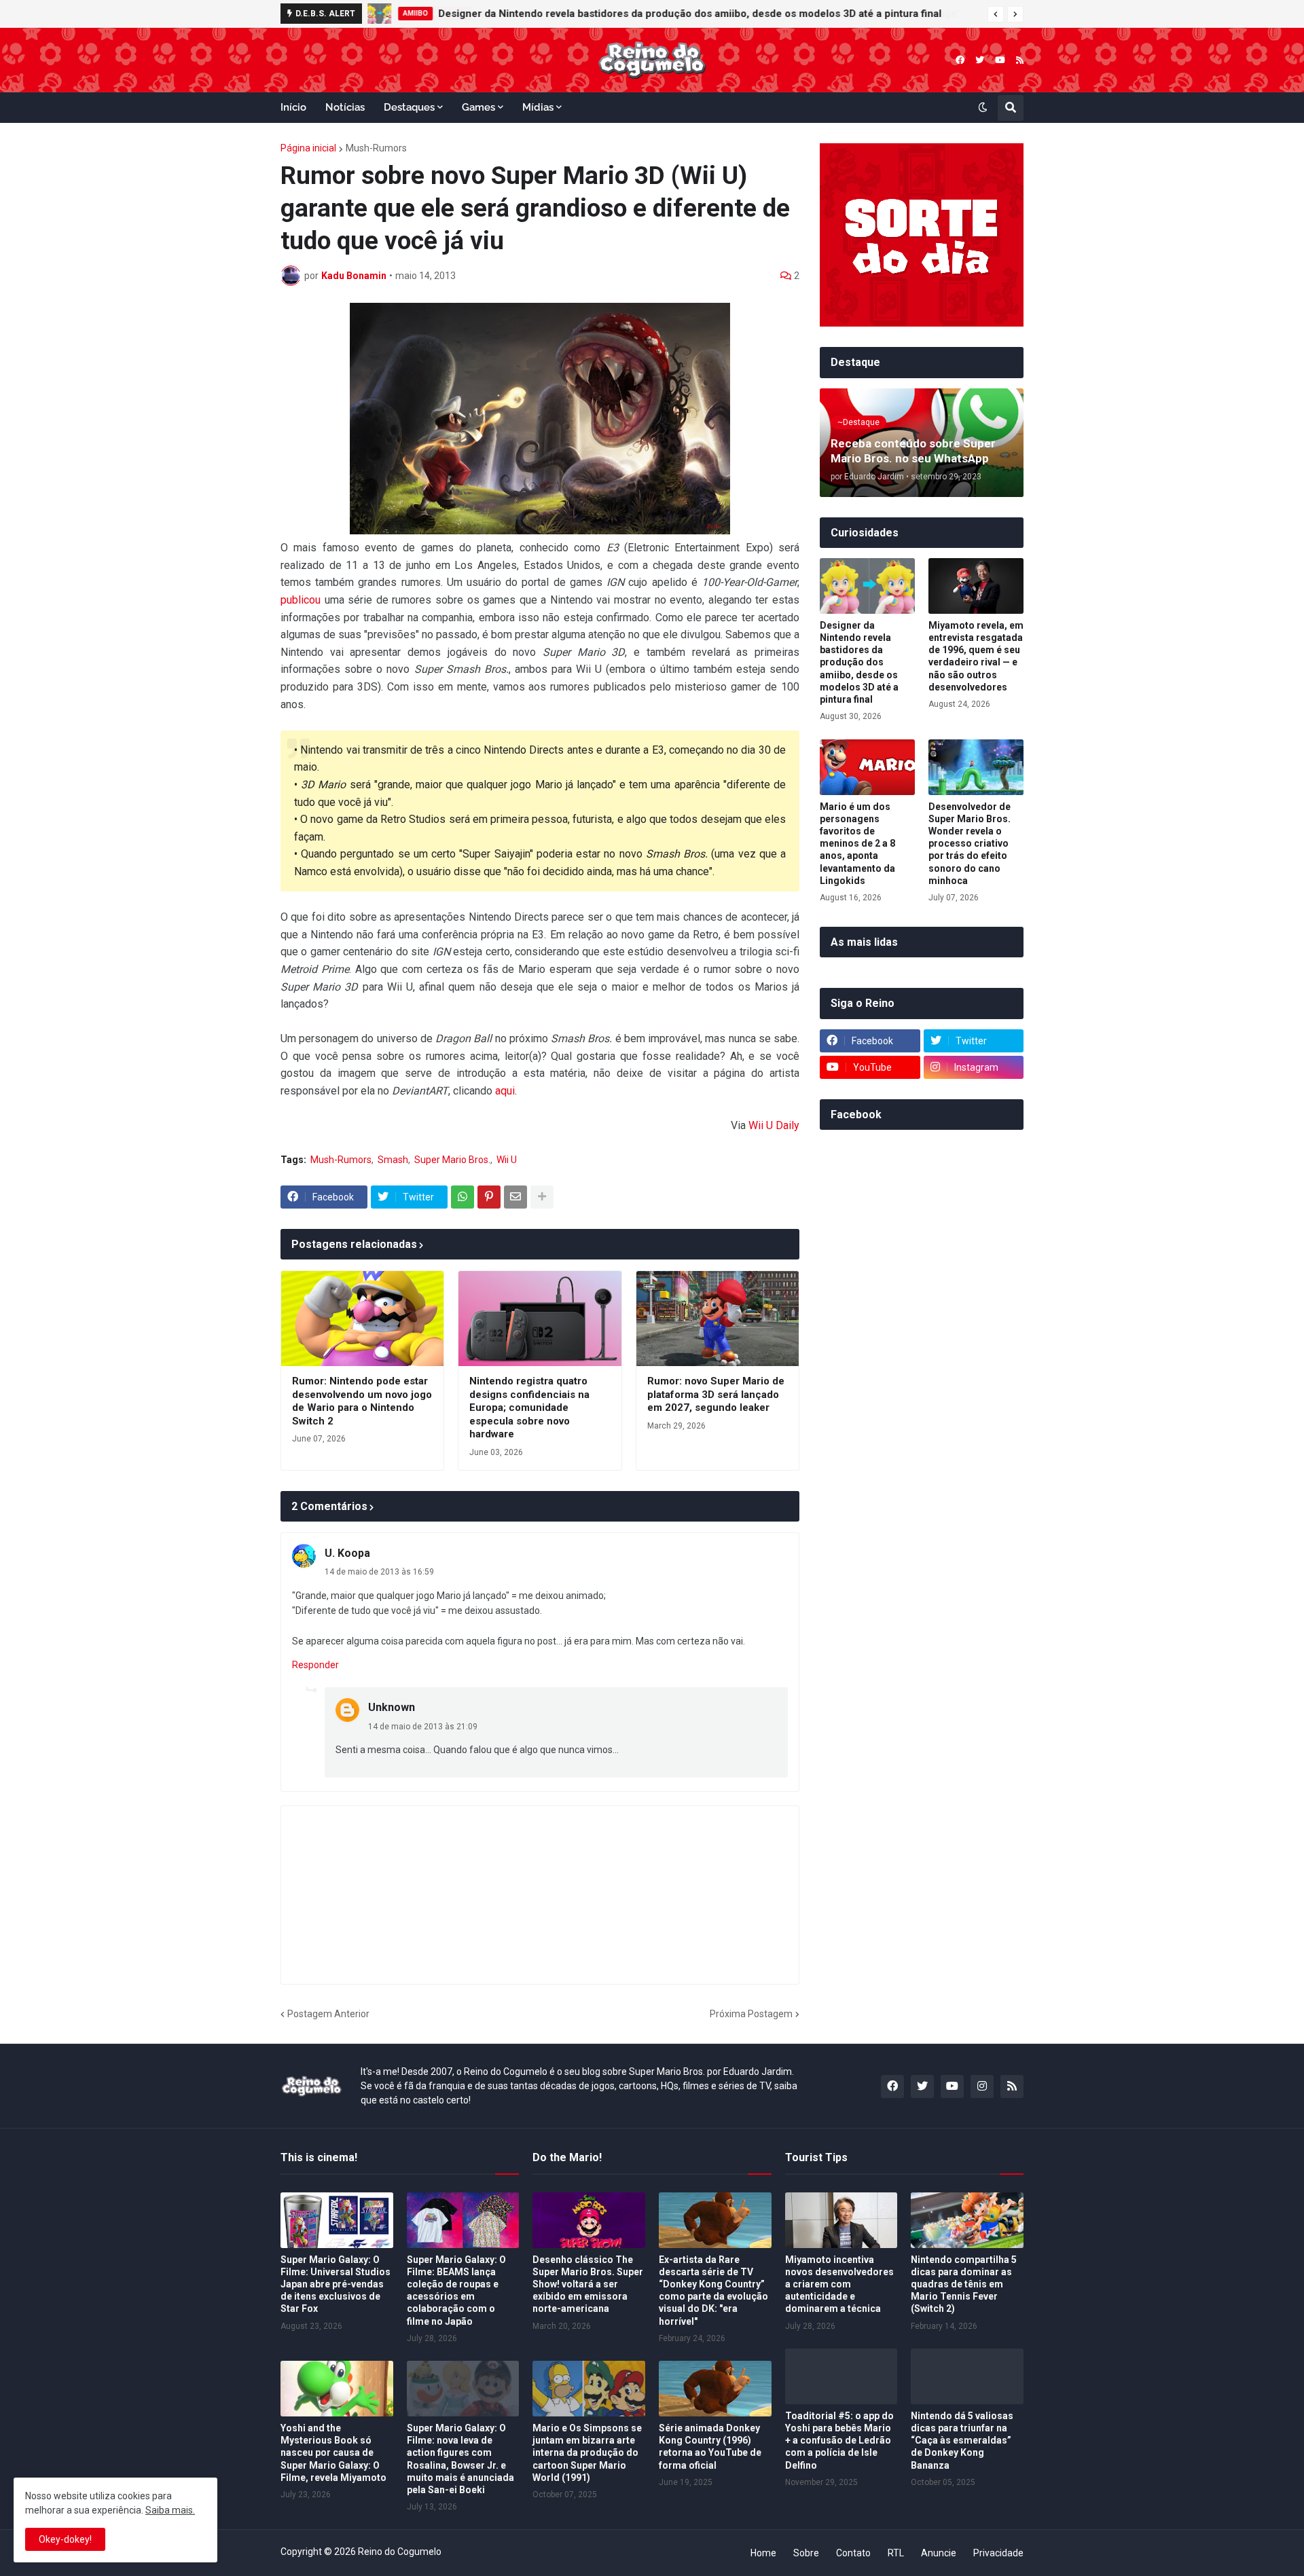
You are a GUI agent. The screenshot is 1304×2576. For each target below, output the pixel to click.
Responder (315, 1665)
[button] (996, 14)
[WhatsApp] (463, 1197)
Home (763, 2553)
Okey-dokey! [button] (65, 2539)
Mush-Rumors (376, 148)
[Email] (515, 1197)
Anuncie (939, 2553)
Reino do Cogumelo (400, 2552)
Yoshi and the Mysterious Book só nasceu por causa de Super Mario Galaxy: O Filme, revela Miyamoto (333, 2453)
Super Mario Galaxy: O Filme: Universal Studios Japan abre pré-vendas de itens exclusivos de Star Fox (336, 2284)
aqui (505, 1091)
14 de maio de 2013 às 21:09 (423, 1727)
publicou (301, 600)
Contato (853, 2553)
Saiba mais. (170, 2510)
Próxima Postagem (751, 2014)
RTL (896, 2553)
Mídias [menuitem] (538, 107)
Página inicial (308, 148)
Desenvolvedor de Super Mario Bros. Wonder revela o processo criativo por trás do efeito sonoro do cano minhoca (970, 844)
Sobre (806, 2553)
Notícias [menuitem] (345, 107)
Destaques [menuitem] (409, 107)
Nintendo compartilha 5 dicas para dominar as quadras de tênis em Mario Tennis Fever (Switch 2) (964, 2284)
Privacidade (998, 2553)
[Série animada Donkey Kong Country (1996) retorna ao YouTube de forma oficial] (715, 2389)
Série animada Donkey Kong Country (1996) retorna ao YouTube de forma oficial (710, 2447)
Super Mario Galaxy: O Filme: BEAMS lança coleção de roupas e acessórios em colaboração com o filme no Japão (456, 2290)
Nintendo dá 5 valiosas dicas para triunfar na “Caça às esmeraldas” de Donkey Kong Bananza (962, 2441)
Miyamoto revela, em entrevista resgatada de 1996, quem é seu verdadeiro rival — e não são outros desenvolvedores (976, 656)
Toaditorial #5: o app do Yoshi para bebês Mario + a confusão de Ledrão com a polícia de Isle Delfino (839, 2441)
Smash (393, 1160)
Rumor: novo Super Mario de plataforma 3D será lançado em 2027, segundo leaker (716, 1394)
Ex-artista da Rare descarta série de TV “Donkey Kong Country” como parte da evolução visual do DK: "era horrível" (713, 2290)
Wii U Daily (774, 1125)
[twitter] (980, 60)
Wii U (507, 1160)
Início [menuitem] (293, 107)
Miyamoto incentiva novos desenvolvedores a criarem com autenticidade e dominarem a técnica (839, 2284)
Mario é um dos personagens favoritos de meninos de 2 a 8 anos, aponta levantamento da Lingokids (857, 844)
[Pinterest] (489, 1197)
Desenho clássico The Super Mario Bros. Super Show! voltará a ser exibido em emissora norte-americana (588, 2284)
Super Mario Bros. (452, 1160)
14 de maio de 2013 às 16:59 (379, 1572)
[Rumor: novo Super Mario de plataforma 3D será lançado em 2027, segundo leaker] (718, 1319)
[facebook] (960, 60)
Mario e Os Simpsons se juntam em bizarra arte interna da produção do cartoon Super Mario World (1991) (587, 2453)
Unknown (392, 1707)
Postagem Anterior (328, 2014)
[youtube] (1000, 60)
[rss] (1020, 60)
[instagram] (982, 2086)
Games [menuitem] (478, 107)
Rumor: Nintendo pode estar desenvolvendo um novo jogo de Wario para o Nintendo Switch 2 (362, 1401)
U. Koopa (347, 1553)
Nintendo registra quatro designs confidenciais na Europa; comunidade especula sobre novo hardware (529, 1407)
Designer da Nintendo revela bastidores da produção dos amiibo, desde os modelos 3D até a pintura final (690, 14)
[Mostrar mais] (542, 1197)
